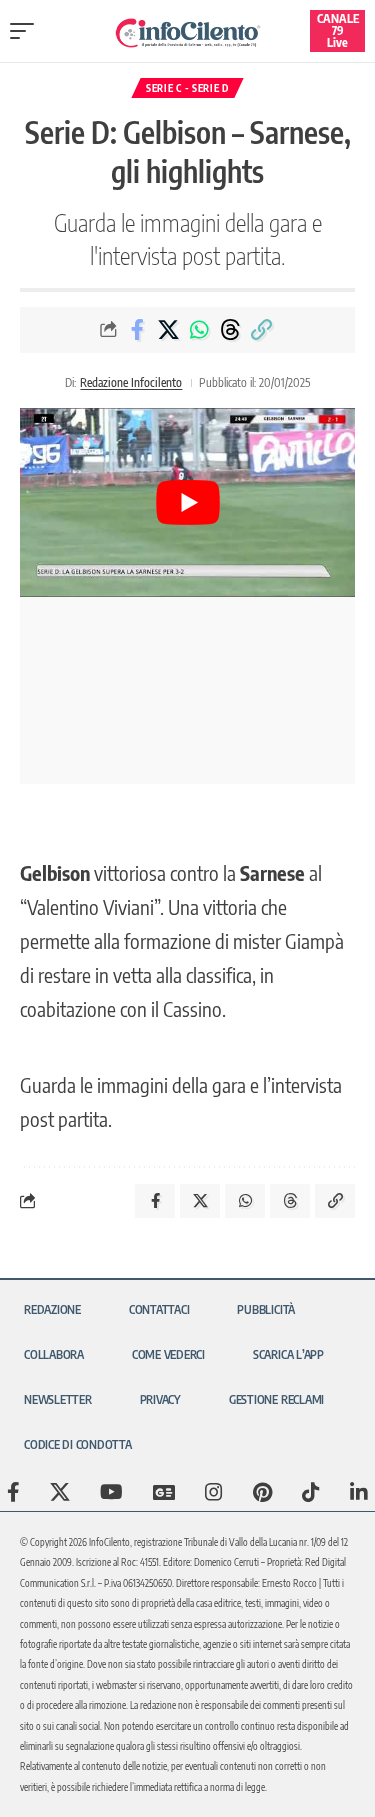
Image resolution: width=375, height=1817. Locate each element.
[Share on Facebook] (137, 330)
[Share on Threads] (230, 330)
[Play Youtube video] (187, 502)
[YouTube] (111, 1492)
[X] (60, 1492)
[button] (27, 31)
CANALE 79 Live (338, 30)
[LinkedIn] (359, 1492)
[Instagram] (214, 1492)
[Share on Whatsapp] (199, 330)
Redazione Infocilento (131, 382)
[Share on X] (168, 330)
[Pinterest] (262, 1492)
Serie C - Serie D (187, 88)
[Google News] (164, 1492)
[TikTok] (311, 1492)
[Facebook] (13, 1492)
